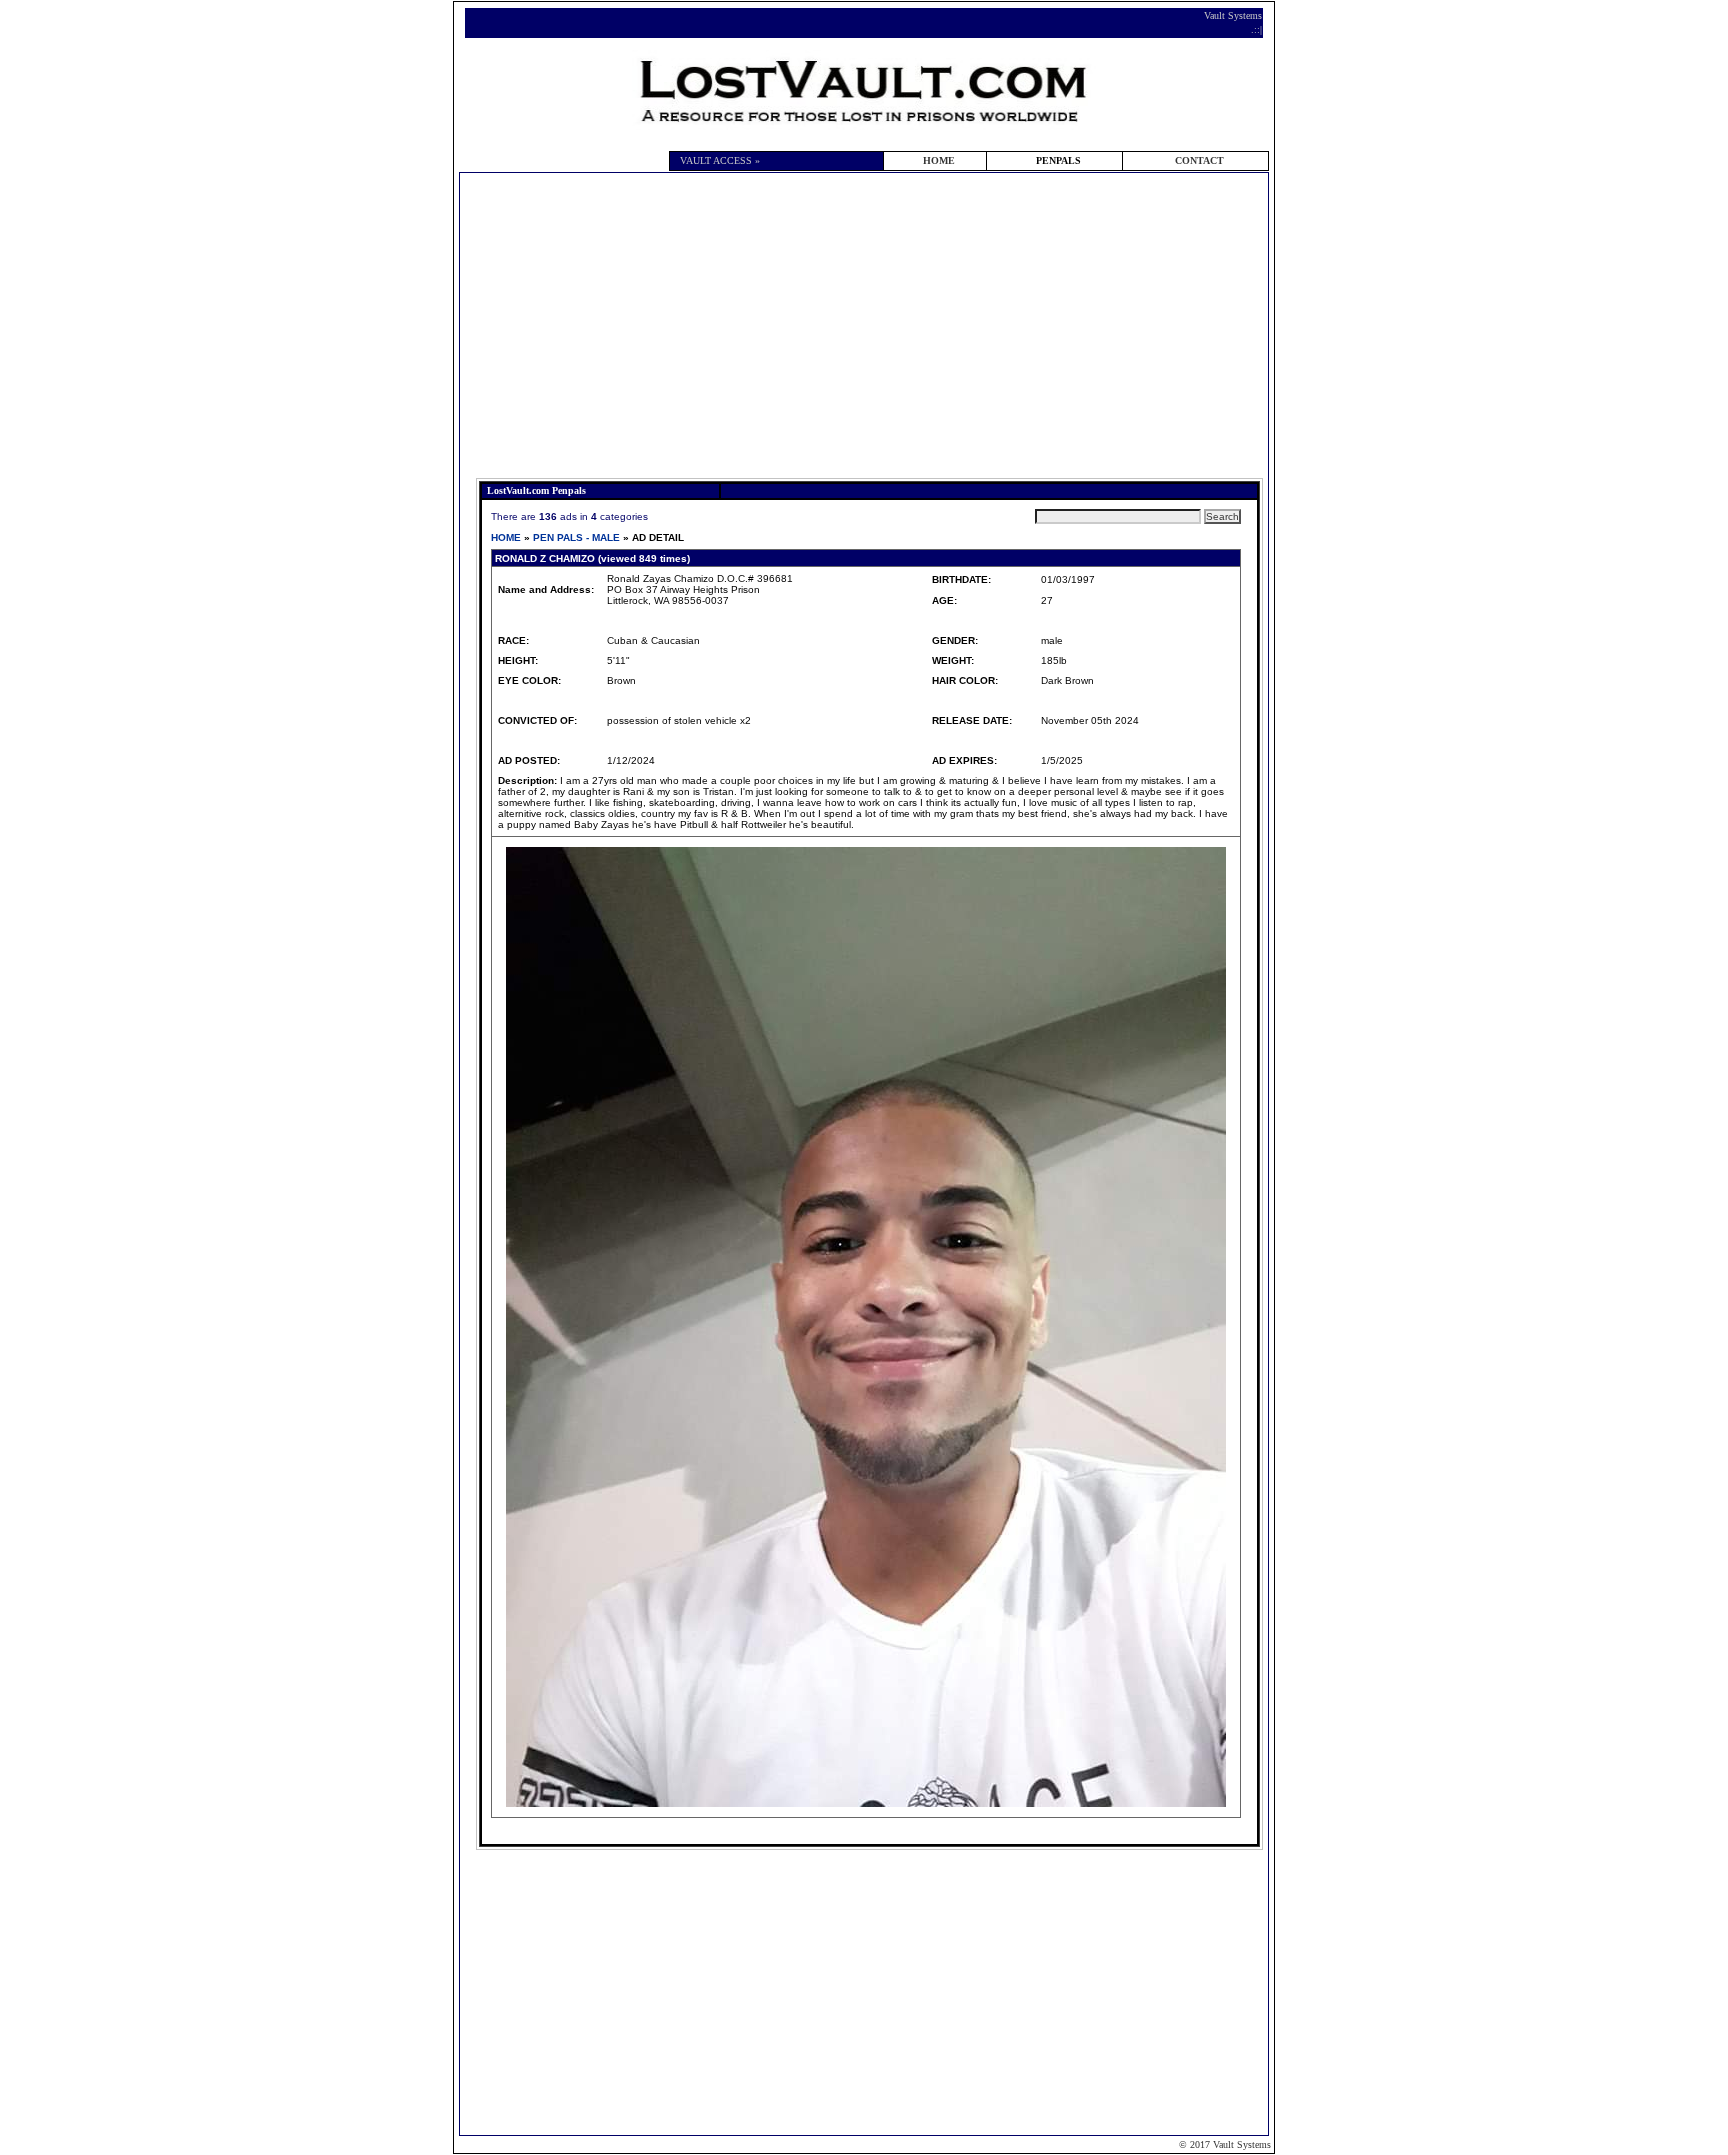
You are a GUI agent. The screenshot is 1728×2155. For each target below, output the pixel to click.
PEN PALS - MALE (576, 537)
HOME (939, 160)
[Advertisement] (869, 328)
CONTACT (1199, 160)
